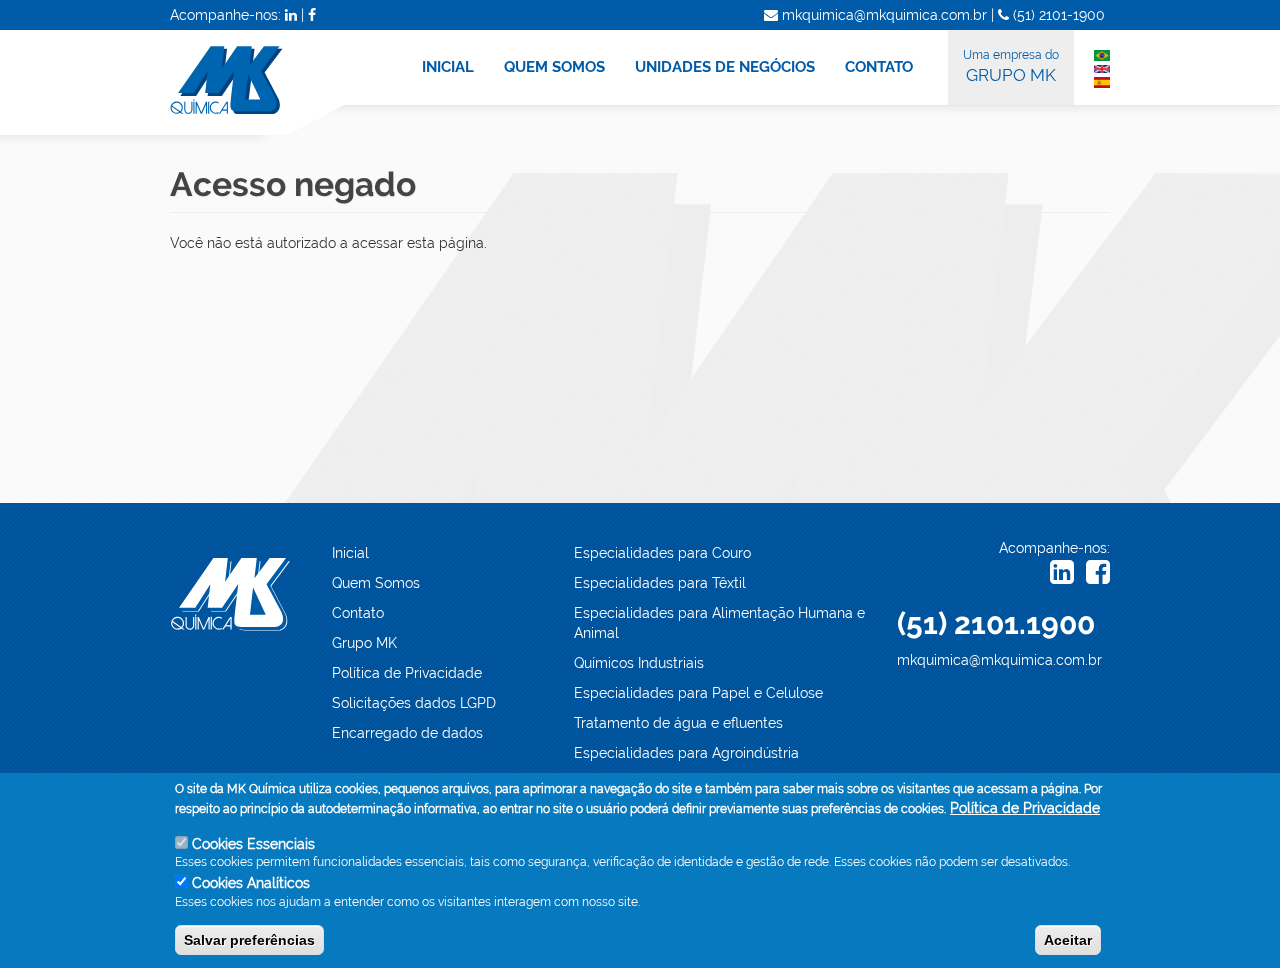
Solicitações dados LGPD (414, 703)
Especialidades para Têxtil (660, 583)
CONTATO (879, 67)
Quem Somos (376, 583)
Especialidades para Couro (662, 553)
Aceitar (1068, 939)
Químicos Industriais (639, 663)
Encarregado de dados (407, 733)
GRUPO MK (1011, 66)
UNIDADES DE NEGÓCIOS (725, 67)
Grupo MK (364, 643)
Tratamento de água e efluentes (678, 723)
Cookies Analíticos (251, 883)
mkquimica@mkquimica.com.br (999, 660)
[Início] (269, 82)
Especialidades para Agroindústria (686, 753)
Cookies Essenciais (253, 844)
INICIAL (448, 67)
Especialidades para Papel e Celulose (698, 693)
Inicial (350, 553)
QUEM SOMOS (554, 67)
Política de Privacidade (407, 673)
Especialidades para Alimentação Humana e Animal (719, 623)
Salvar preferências (249, 939)
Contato (358, 613)
